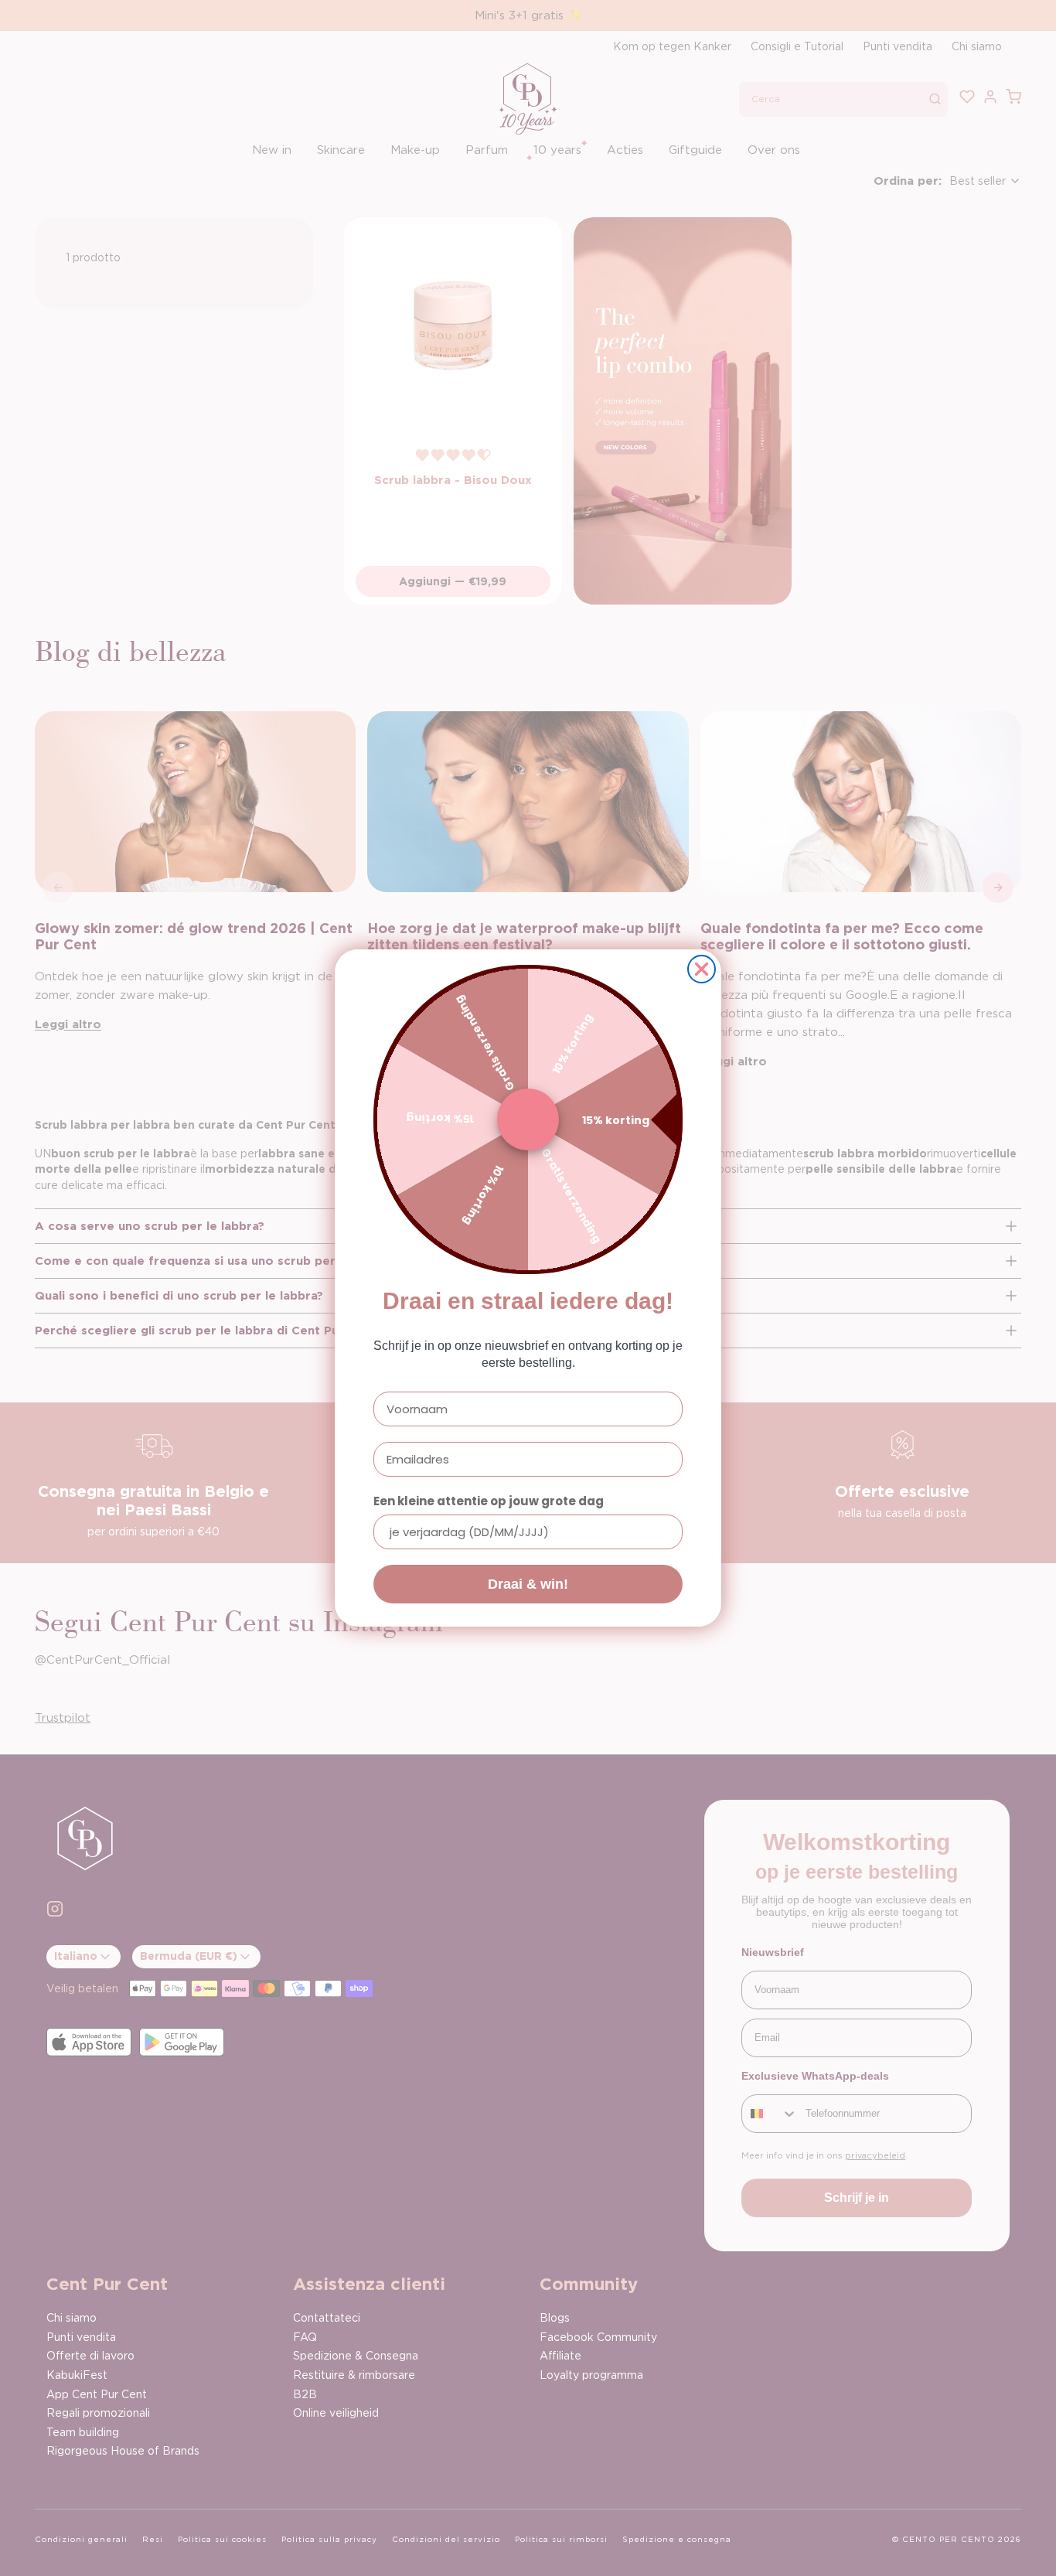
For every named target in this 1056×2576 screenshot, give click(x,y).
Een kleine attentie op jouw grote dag (489, 1501)
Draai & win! (528, 1584)
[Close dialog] (702, 969)
